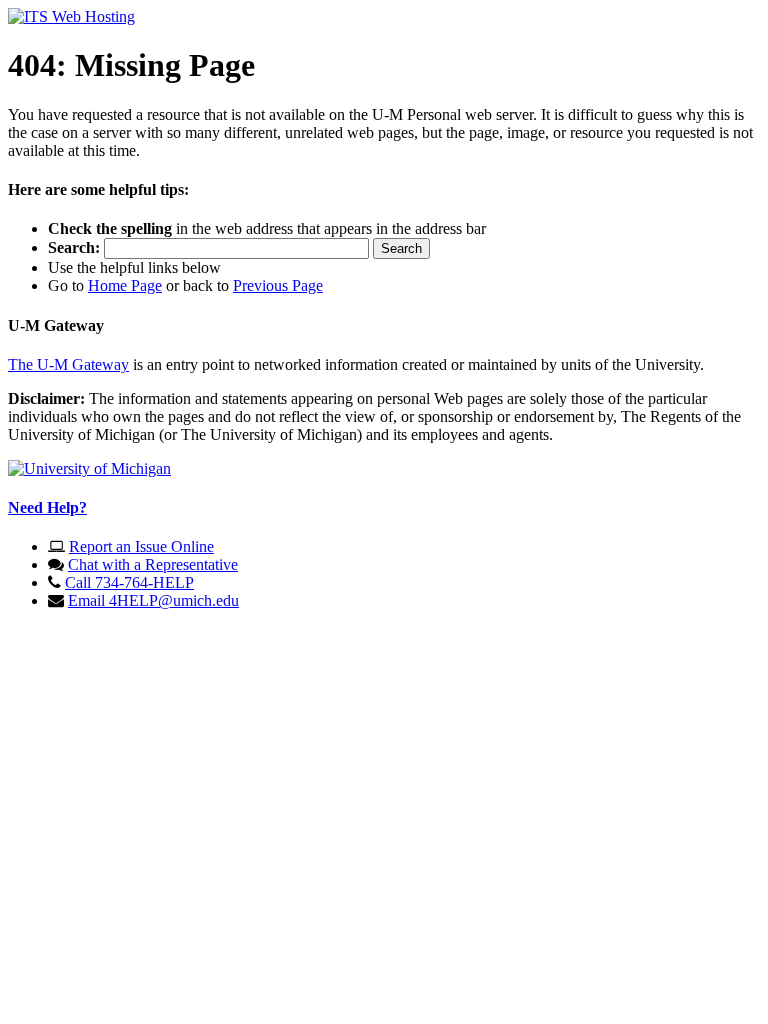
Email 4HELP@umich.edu (153, 600)
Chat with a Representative (153, 564)
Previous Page (278, 285)
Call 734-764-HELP (129, 582)
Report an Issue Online (141, 546)
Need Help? (47, 507)
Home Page (125, 285)
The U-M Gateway (68, 364)
